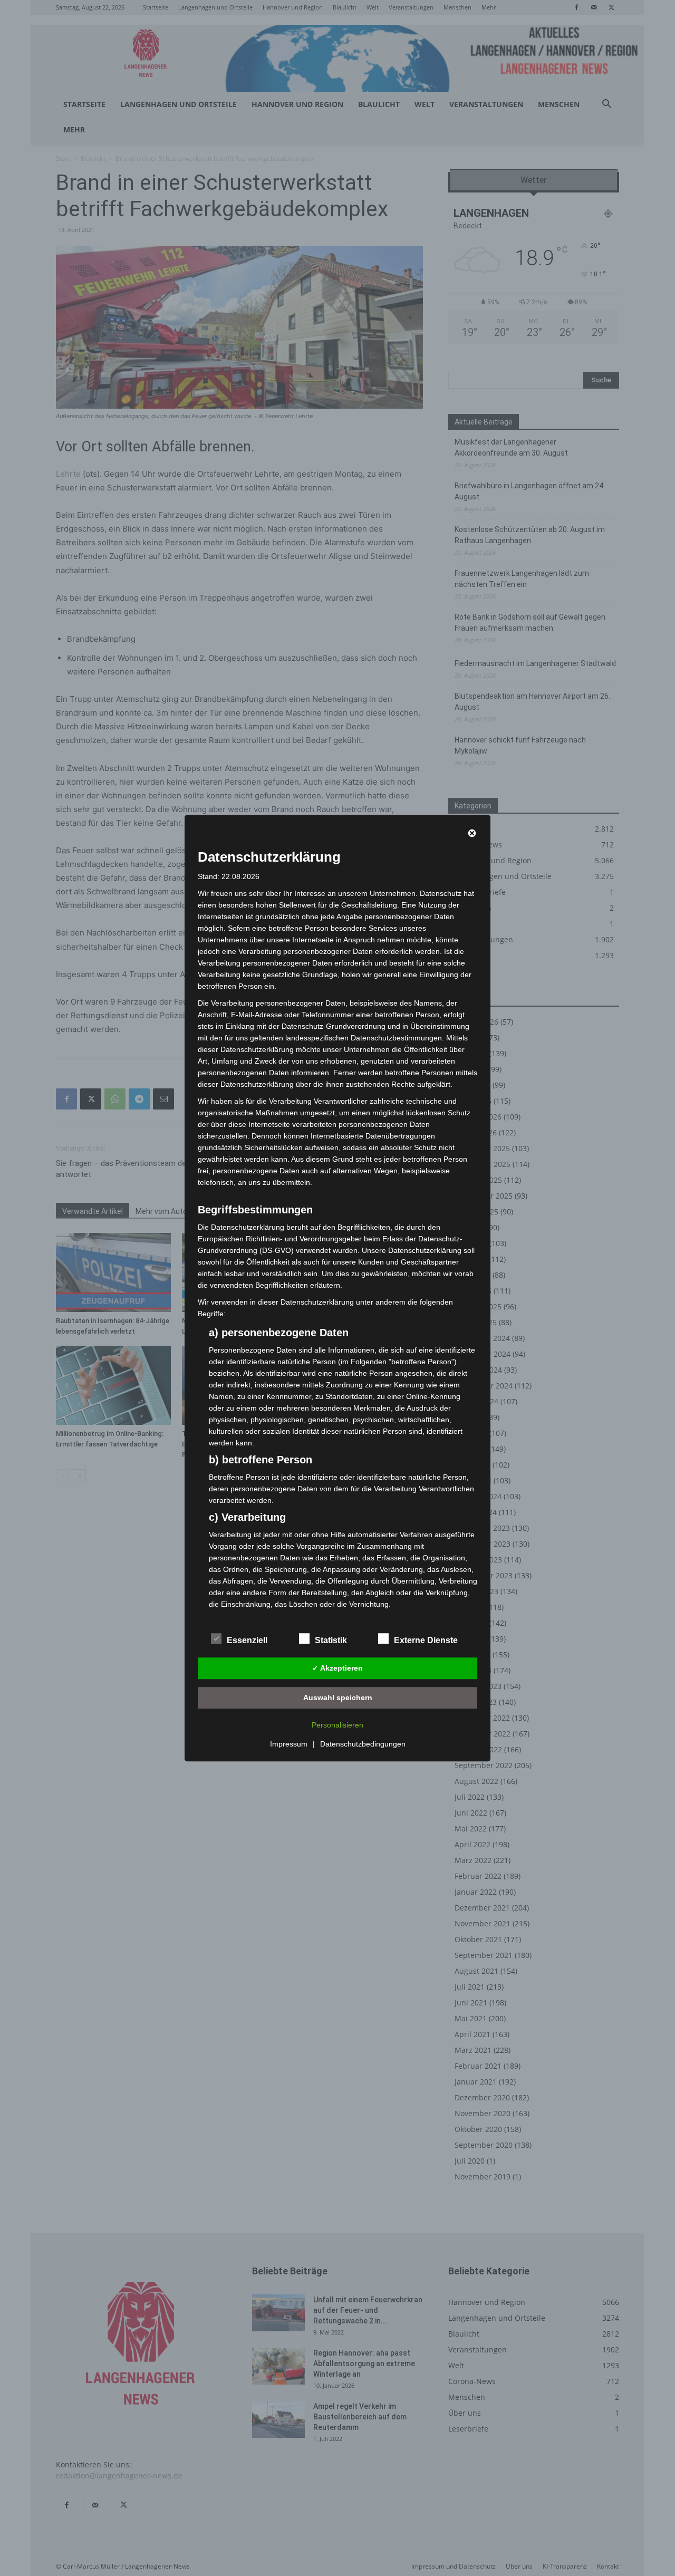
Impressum (289, 1744)
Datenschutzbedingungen (363, 1744)
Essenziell (247, 1640)
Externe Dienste (426, 1640)
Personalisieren (337, 1725)
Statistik (331, 1640)
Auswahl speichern (338, 1697)
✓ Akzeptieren (337, 1668)
